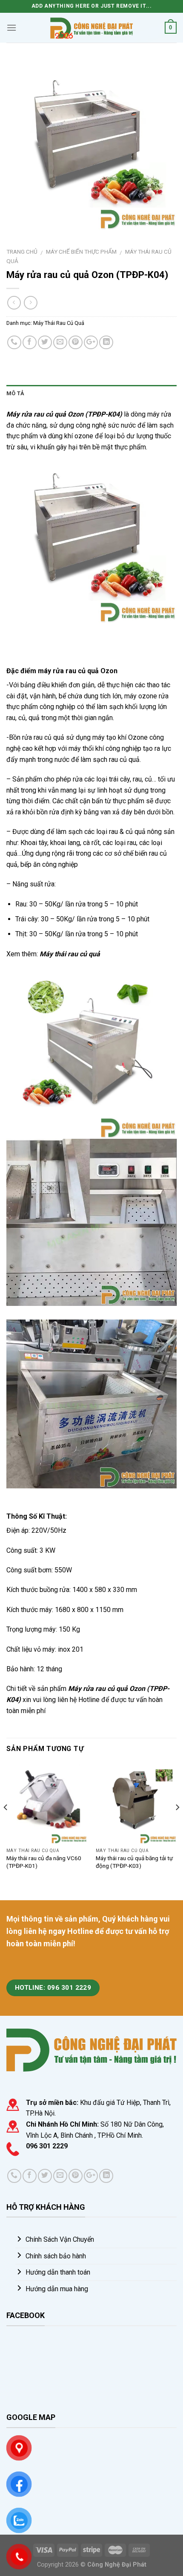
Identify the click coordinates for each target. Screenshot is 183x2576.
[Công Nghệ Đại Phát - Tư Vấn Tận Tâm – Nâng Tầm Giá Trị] (91, 27)
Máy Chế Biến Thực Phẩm (81, 252)
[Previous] (6, 1824)
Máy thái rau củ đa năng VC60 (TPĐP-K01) (44, 1862)
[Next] (177, 1824)
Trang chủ (22, 252)
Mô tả (15, 393)
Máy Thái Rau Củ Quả (59, 323)
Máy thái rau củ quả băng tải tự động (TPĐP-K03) (134, 1862)
